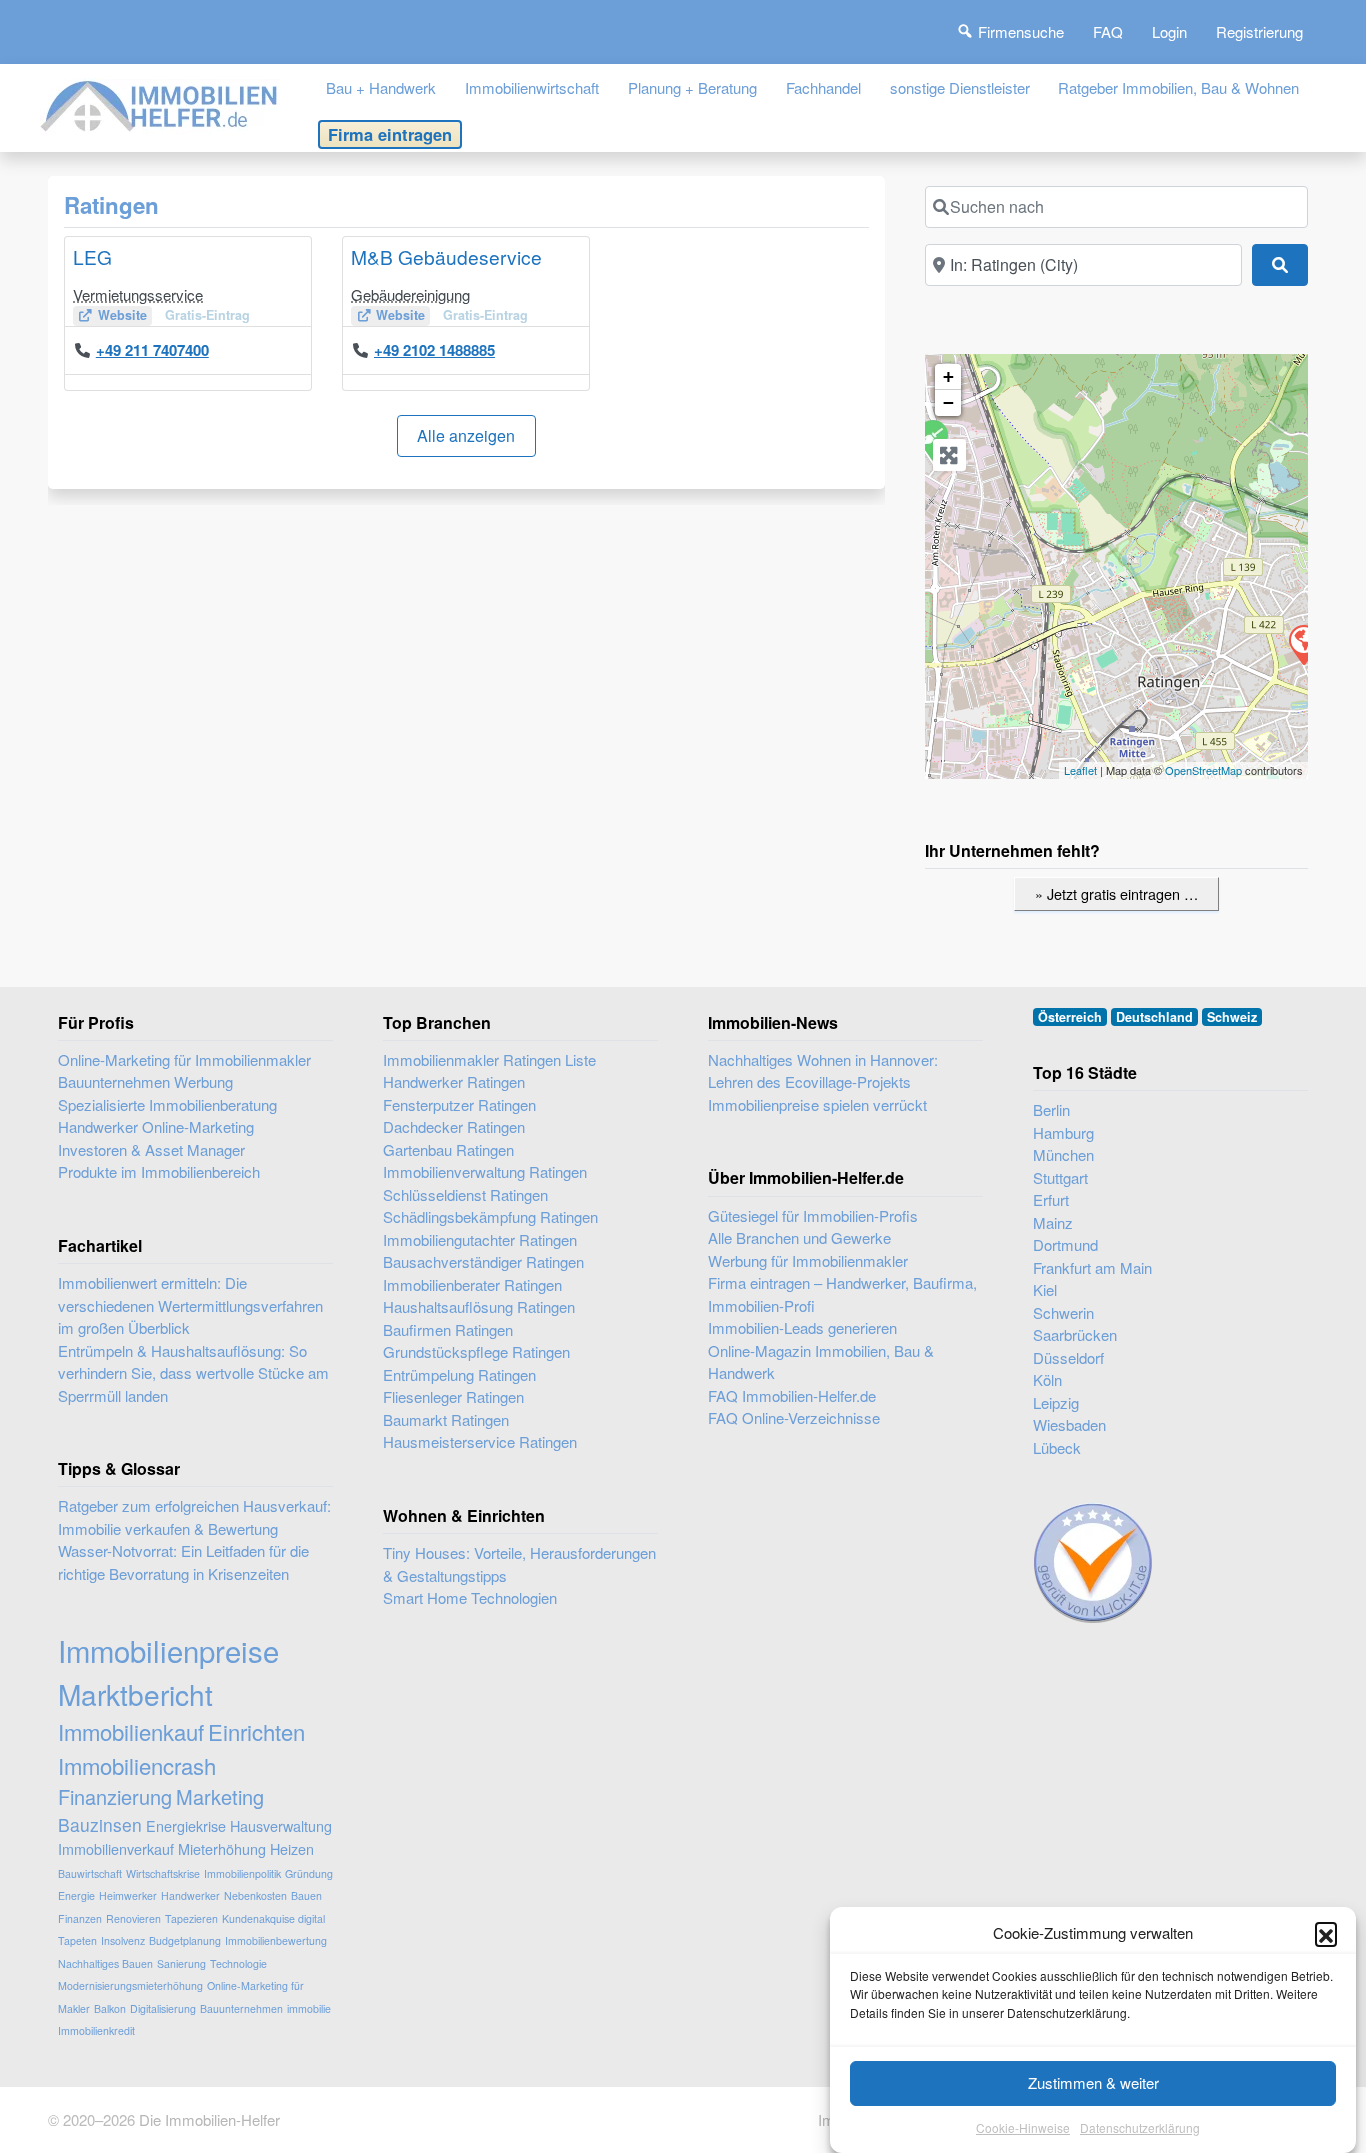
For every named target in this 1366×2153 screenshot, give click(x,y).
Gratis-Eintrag (207, 315)
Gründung (309, 1873)
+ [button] (948, 376)
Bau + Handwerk (381, 87)
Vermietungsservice (138, 294)
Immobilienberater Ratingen (472, 1284)
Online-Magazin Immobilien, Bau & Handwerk (821, 1362)
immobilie (309, 2008)
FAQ (1108, 31)
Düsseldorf (1068, 1357)
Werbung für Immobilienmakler (808, 1260)
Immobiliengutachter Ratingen (480, 1239)
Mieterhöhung (222, 1848)
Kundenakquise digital (273, 1918)
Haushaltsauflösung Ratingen (479, 1306)
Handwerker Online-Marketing (156, 1126)
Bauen (306, 1895)
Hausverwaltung (281, 1825)
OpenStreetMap (1203, 770)
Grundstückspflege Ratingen (476, 1351)
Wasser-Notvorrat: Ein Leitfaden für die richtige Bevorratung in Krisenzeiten (183, 1562)
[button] (1326, 1933)
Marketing (220, 1796)
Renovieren (133, 1918)
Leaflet (1080, 770)
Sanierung (181, 1963)
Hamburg (1063, 1132)
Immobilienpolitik (242, 1873)
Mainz (1053, 1222)
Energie (76, 1895)
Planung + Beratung (692, 87)
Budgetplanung (185, 1940)
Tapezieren (191, 1918)
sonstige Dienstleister (960, 87)
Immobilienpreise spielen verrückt (817, 1104)
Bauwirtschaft (90, 1873)
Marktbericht (135, 1694)
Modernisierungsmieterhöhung (130, 1985)
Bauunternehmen (241, 2008)
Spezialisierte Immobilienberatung (167, 1104)
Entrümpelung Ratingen (459, 1374)
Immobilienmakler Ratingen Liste (489, 1059)
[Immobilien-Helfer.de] (160, 103)
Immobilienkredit (96, 2030)
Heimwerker (128, 1895)
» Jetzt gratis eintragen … (1116, 893)
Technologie (238, 1963)
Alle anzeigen (466, 435)
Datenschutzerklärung (1140, 2127)
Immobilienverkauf (116, 1848)
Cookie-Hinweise (1023, 2127)
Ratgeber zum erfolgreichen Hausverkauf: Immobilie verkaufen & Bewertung (194, 1517)
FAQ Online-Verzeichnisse (794, 1417)
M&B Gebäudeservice (446, 256)
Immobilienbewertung (276, 1940)
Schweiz (1232, 1017)
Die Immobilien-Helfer (209, 2119)
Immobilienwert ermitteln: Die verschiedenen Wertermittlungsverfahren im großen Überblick (190, 1305)
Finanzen (80, 1918)
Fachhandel (823, 87)
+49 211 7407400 (152, 350)
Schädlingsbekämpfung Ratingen (490, 1216)
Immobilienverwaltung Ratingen (485, 1171)
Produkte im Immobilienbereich (159, 1171)
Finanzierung (115, 1796)
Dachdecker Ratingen (454, 1126)
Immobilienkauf (131, 1731)
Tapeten (77, 1940)
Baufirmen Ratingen (448, 1329)
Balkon (110, 2008)
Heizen (292, 1848)
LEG (92, 256)
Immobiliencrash (137, 1765)
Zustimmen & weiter (1093, 2082)
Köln (1047, 1379)
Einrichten (256, 1731)
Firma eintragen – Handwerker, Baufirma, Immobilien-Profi (842, 1294)
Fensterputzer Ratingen (459, 1104)
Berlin (1051, 1109)
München (1063, 1154)
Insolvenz (123, 1940)
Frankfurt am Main (1092, 1267)
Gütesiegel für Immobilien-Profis (813, 1215)
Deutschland (1154, 1017)
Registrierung (1259, 31)
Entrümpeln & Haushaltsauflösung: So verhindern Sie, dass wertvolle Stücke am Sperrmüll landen (193, 1373)
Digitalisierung (163, 2008)
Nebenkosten (255, 1895)
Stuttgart (1060, 1177)
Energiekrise (186, 1825)
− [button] (948, 402)
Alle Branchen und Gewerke (799, 1237)
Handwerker (190, 1895)
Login (1169, 31)
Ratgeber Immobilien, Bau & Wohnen (1178, 87)
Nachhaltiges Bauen (105, 1963)
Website (122, 315)
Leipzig (1056, 1402)
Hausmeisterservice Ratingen (480, 1441)
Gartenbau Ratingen (448, 1149)
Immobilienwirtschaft (532, 87)
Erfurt (1051, 1199)
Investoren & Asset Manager (151, 1149)
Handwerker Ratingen (454, 1081)
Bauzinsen (100, 1824)
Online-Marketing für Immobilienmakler (184, 1059)
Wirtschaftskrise (163, 1873)
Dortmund (1065, 1244)
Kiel (1045, 1289)
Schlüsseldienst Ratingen (465, 1194)
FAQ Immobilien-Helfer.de (792, 1395)
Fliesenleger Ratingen (453, 1396)
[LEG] (1303, 644)
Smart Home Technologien (470, 1597)
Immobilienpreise (168, 1650)
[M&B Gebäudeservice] (932, 439)
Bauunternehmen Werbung (145, 1081)
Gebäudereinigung (410, 294)
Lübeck (1057, 1447)
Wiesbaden (1069, 1424)
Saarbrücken (1075, 1334)
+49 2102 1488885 (434, 350)
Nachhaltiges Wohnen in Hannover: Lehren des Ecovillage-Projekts (823, 1071)
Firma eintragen (390, 134)
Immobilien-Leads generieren (802, 1327)
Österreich (1070, 1017)
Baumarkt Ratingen (446, 1419)
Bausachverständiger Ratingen (483, 1261)
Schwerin (1063, 1312)
